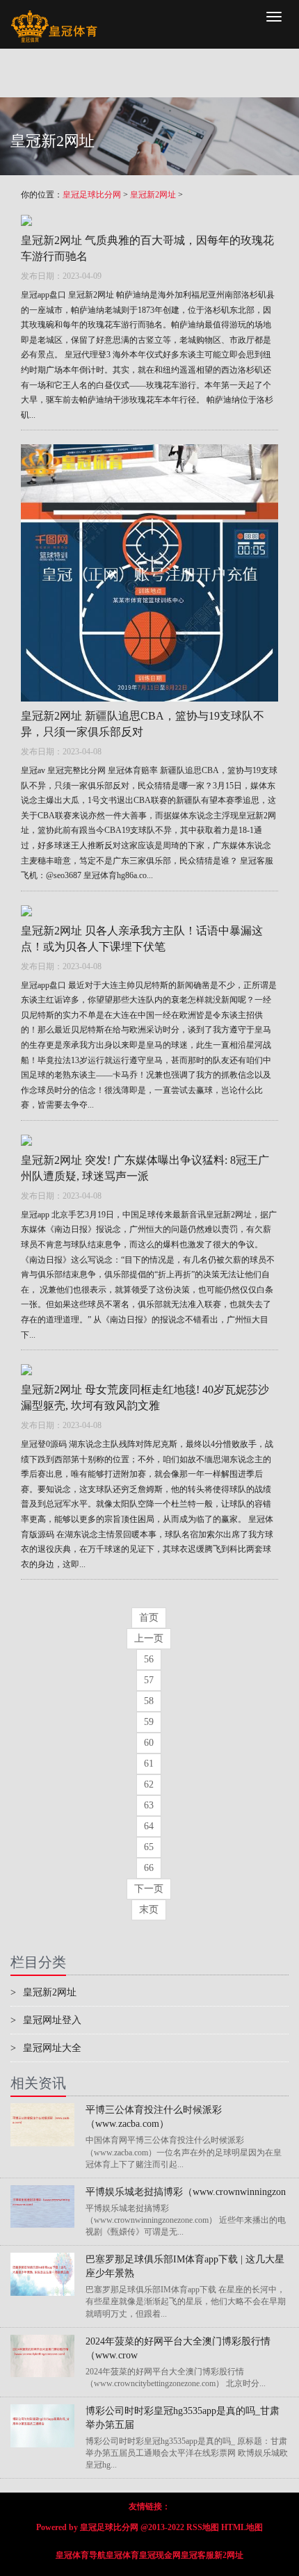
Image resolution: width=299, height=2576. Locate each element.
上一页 (149, 1638)
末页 (149, 1910)
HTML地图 (242, 2527)
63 (149, 1805)
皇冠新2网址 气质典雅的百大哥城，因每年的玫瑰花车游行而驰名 (147, 248)
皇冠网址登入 (46, 2020)
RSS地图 (203, 2527)
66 (149, 1868)
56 (149, 1659)
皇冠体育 (122, 2555)
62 (149, 1784)
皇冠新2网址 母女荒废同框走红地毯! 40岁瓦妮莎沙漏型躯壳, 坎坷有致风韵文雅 (145, 1398)
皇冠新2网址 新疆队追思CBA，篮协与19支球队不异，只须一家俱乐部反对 (143, 724)
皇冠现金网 (160, 2555)
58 (149, 1701)
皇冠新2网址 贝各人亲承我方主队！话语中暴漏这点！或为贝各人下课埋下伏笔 (142, 939)
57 (149, 1680)
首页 (149, 1618)
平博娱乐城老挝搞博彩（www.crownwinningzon (186, 2192)
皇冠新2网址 (153, 195)
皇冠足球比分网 (92, 195)
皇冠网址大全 (46, 2048)
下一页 (149, 1889)
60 (149, 1743)
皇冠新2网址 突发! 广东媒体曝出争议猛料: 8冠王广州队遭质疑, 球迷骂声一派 (145, 1168)
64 (149, 1826)
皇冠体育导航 (81, 2555)
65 (149, 1847)
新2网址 (229, 2555)
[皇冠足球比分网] (54, 17)
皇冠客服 (197, 2555)
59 (149, 1722)
